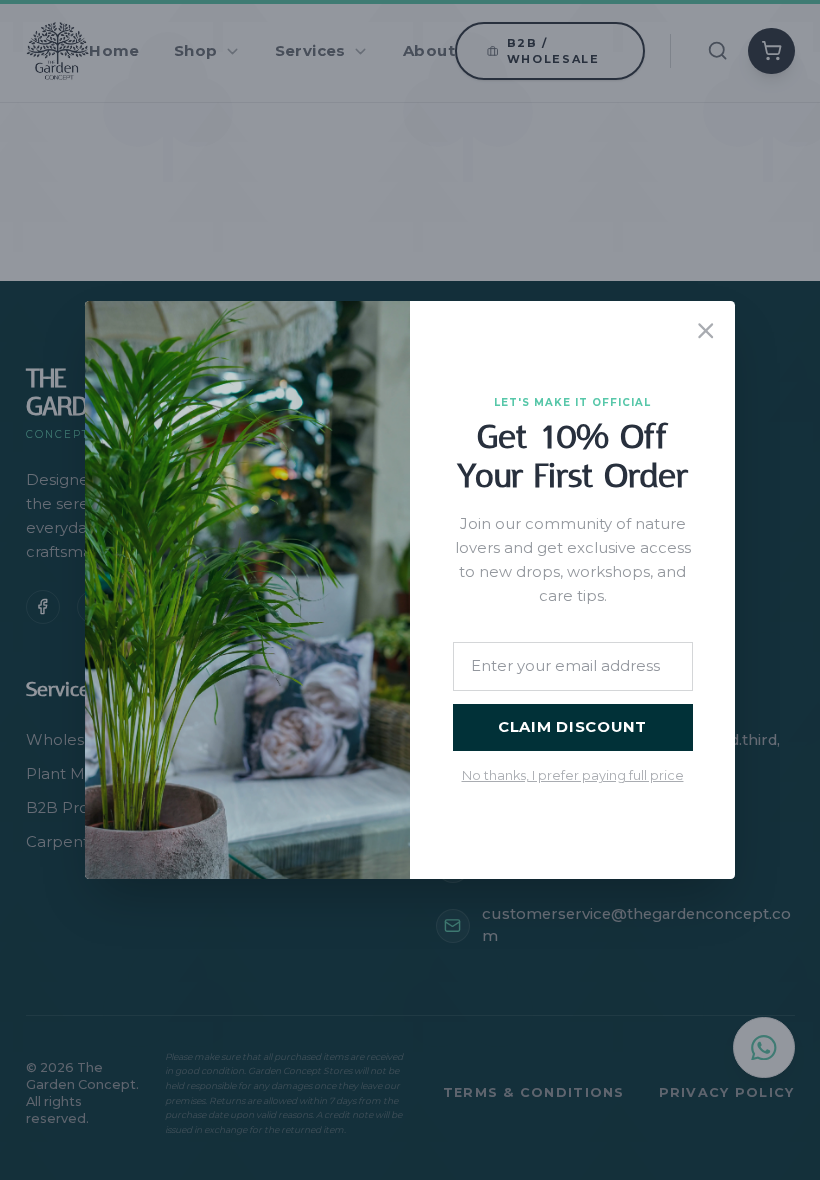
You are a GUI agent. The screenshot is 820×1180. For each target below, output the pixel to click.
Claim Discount (572, 727)
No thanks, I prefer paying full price (573, 775)
